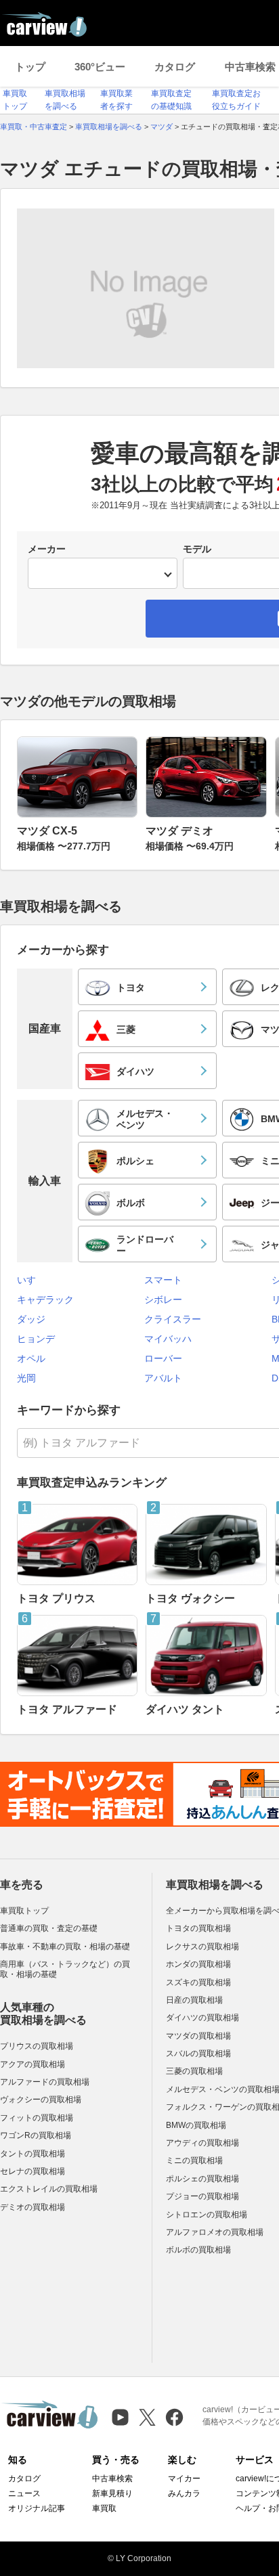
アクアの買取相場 (33, 2064)
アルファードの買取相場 (45, 2082)
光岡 (26, 1378)
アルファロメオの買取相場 (215, 2232)
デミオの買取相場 (33, 2207)
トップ (30, 67)
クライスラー (173, 1319)
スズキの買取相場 (198, 1982)
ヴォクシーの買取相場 (41, 2100)
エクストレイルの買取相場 (49, 2189)
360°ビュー (100, 67)
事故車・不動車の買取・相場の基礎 (65, 1947)
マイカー (184, 2479)
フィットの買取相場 (37, 2118)
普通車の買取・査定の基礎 (49, 1928)
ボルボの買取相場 (198, 2250)
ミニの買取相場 (194, 2160)
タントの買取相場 (33, 2154)
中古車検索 (112, 2479)
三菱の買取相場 (194, 2071)
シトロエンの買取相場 (207, 2215)
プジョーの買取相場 (202, 2196)
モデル (197, 549)
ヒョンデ (36, 1339)
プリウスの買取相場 (37, 2046)
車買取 (104, 2508)
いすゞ (31, 1280)
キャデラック (45, 1300)
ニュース (24, 2493)
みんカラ (184, 2493)
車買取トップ (24, 1911)
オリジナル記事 (37, 2508)
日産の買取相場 (194, 2000)
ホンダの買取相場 (198, 1964)
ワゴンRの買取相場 (36, 2135)
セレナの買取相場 (33, 2171)
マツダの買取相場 (198, 2036)
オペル (31, 1358)
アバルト (163, 1378)
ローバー (163, 1358)
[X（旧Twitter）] (147, 2417)
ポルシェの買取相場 (202, 2179)
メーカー (47, 549)
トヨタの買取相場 (198, 1928)
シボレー (163, 1300)
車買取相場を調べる (215, 1885)
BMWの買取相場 (196, 2125)
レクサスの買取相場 (202, 1947)
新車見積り (112, 2493)
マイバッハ (168, 1339)
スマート (163, 1280)
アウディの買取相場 (202, 2143)
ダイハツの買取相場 (202, 2018)
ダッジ (31, 1319)
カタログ (175, 67)
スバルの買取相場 (198, 2053)
